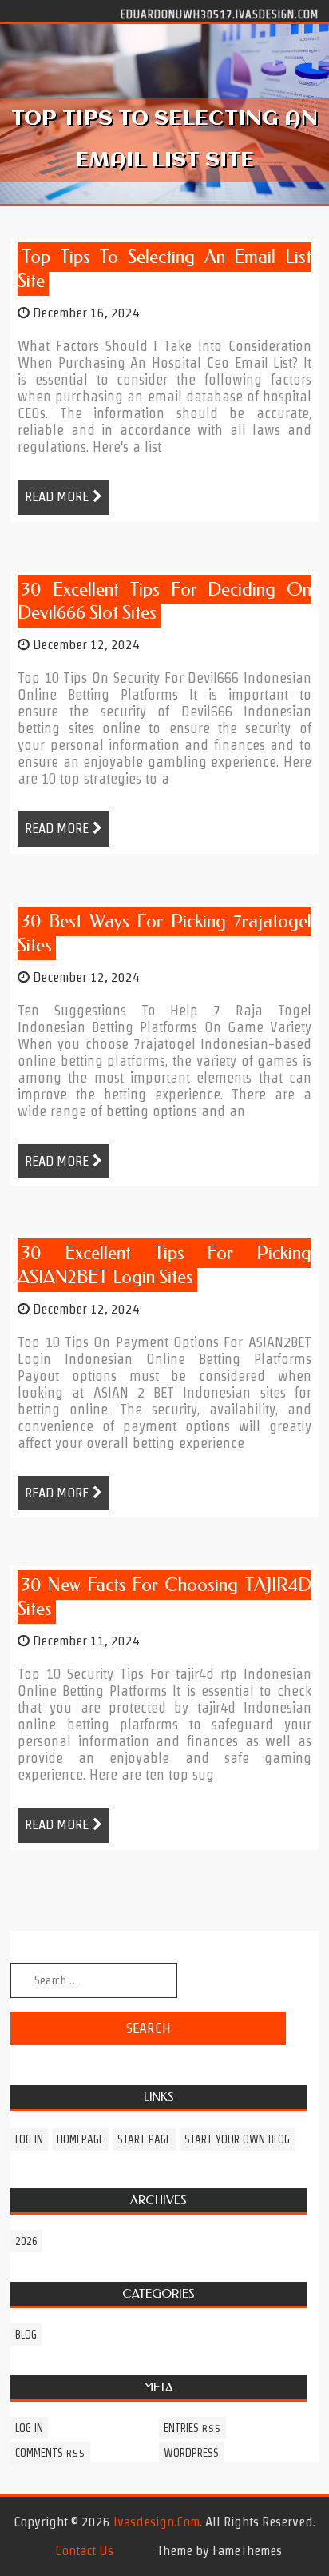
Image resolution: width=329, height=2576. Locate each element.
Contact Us (84, 2550)
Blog (26, 2335)
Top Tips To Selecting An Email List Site (164, 269)
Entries (192, 2428)
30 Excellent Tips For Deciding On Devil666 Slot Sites (164, 602)
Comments (50, 2453)
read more (57, 496)
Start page (144, 2139)
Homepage (80, 2139)
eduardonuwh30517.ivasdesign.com (220, 14)
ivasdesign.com (157, 2522)
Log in (29, 2139)
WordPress (191, 2453)
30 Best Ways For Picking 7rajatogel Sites (164, 933)
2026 (26, 2241)
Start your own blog (237, 2139)
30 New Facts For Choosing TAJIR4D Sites (164, 1597)
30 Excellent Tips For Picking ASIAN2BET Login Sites (164, 1265)
